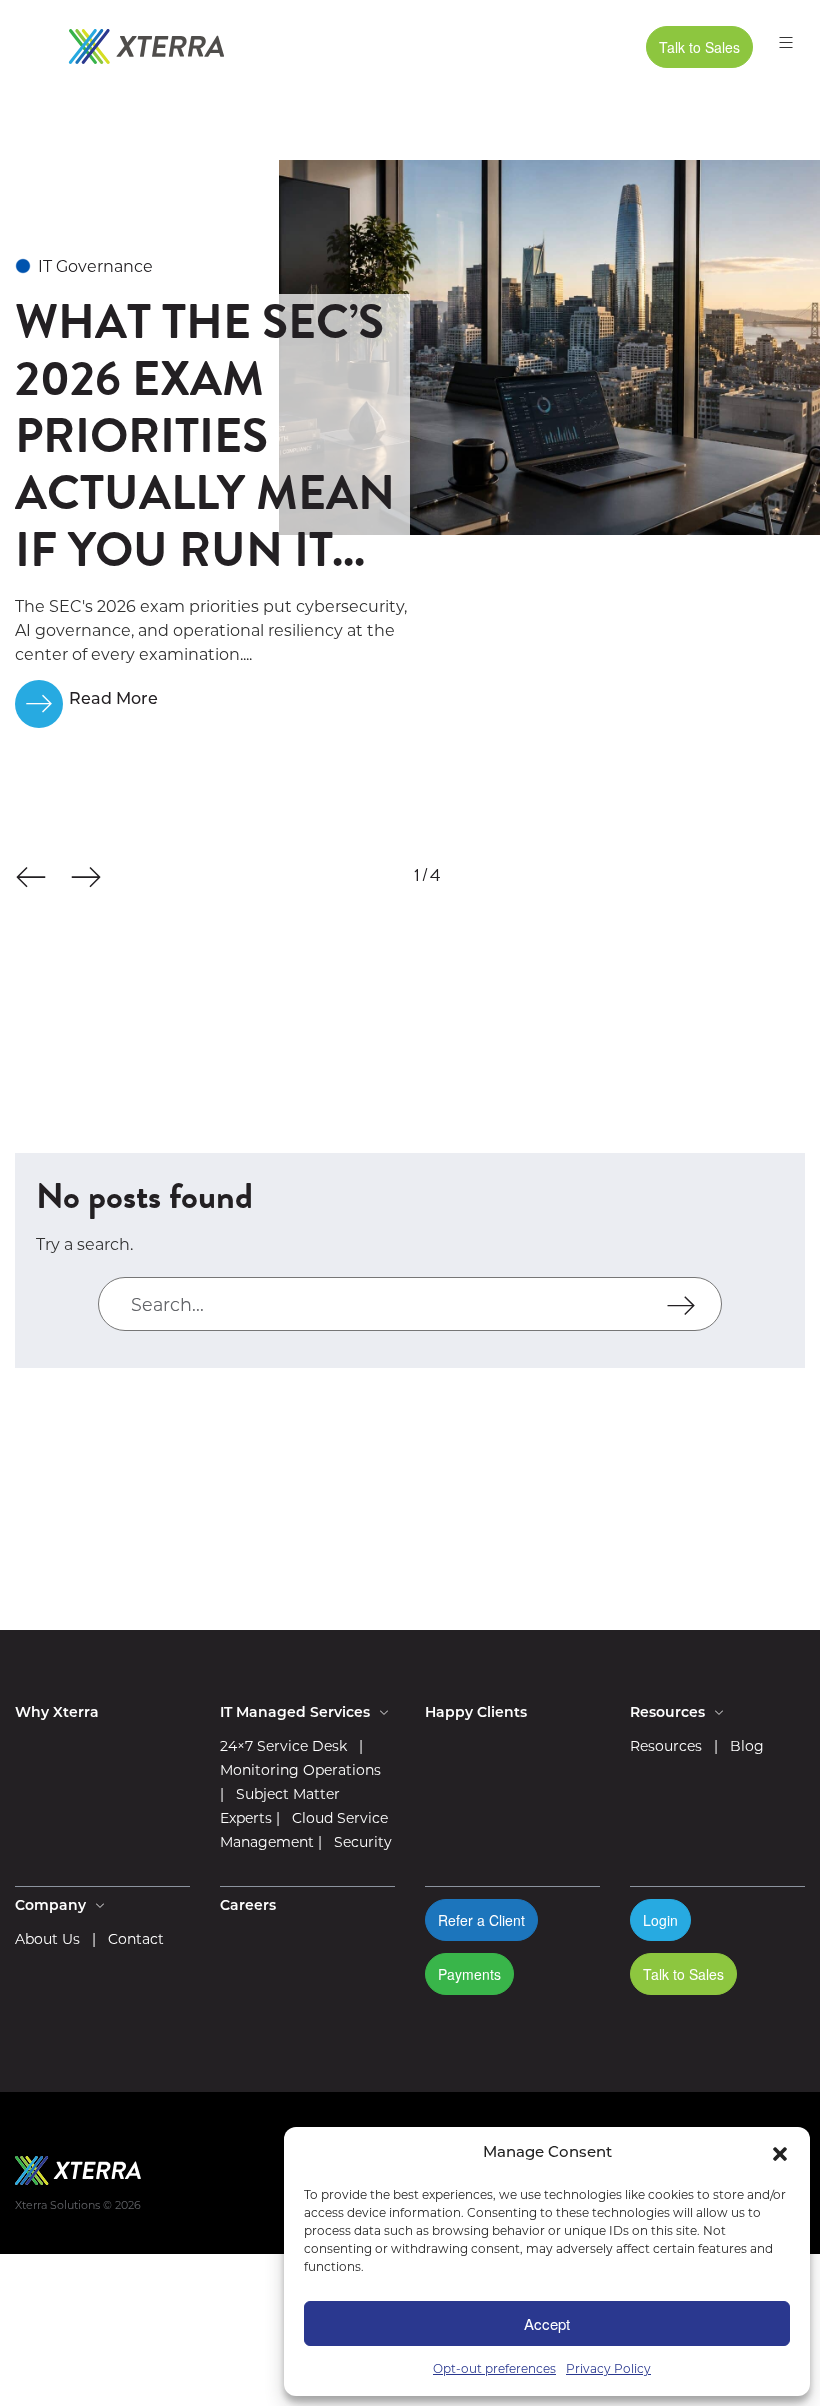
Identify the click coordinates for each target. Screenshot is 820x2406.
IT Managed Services (297, 1713)
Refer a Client (481, 1920)
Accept (547, 2323)
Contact (136, 1939)
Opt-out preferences (494, 2368)
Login (660, 1920)
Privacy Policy (608, 2368)
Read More (113, 700)
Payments (469, 1974)
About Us (47, 1939)
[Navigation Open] (781, 51)
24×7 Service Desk (283, 1746)
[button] (780, 2154)
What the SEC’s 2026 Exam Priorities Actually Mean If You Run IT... (205, 436)
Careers (248, 1906)
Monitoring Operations (300, 1770)
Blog (747, 1746)
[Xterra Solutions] (147, 46)
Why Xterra (57, 1713)
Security (363, 1842)
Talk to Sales (699, 47)
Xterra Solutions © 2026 (78, 2205)
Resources (666, 1746)
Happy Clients (476, 1713)
